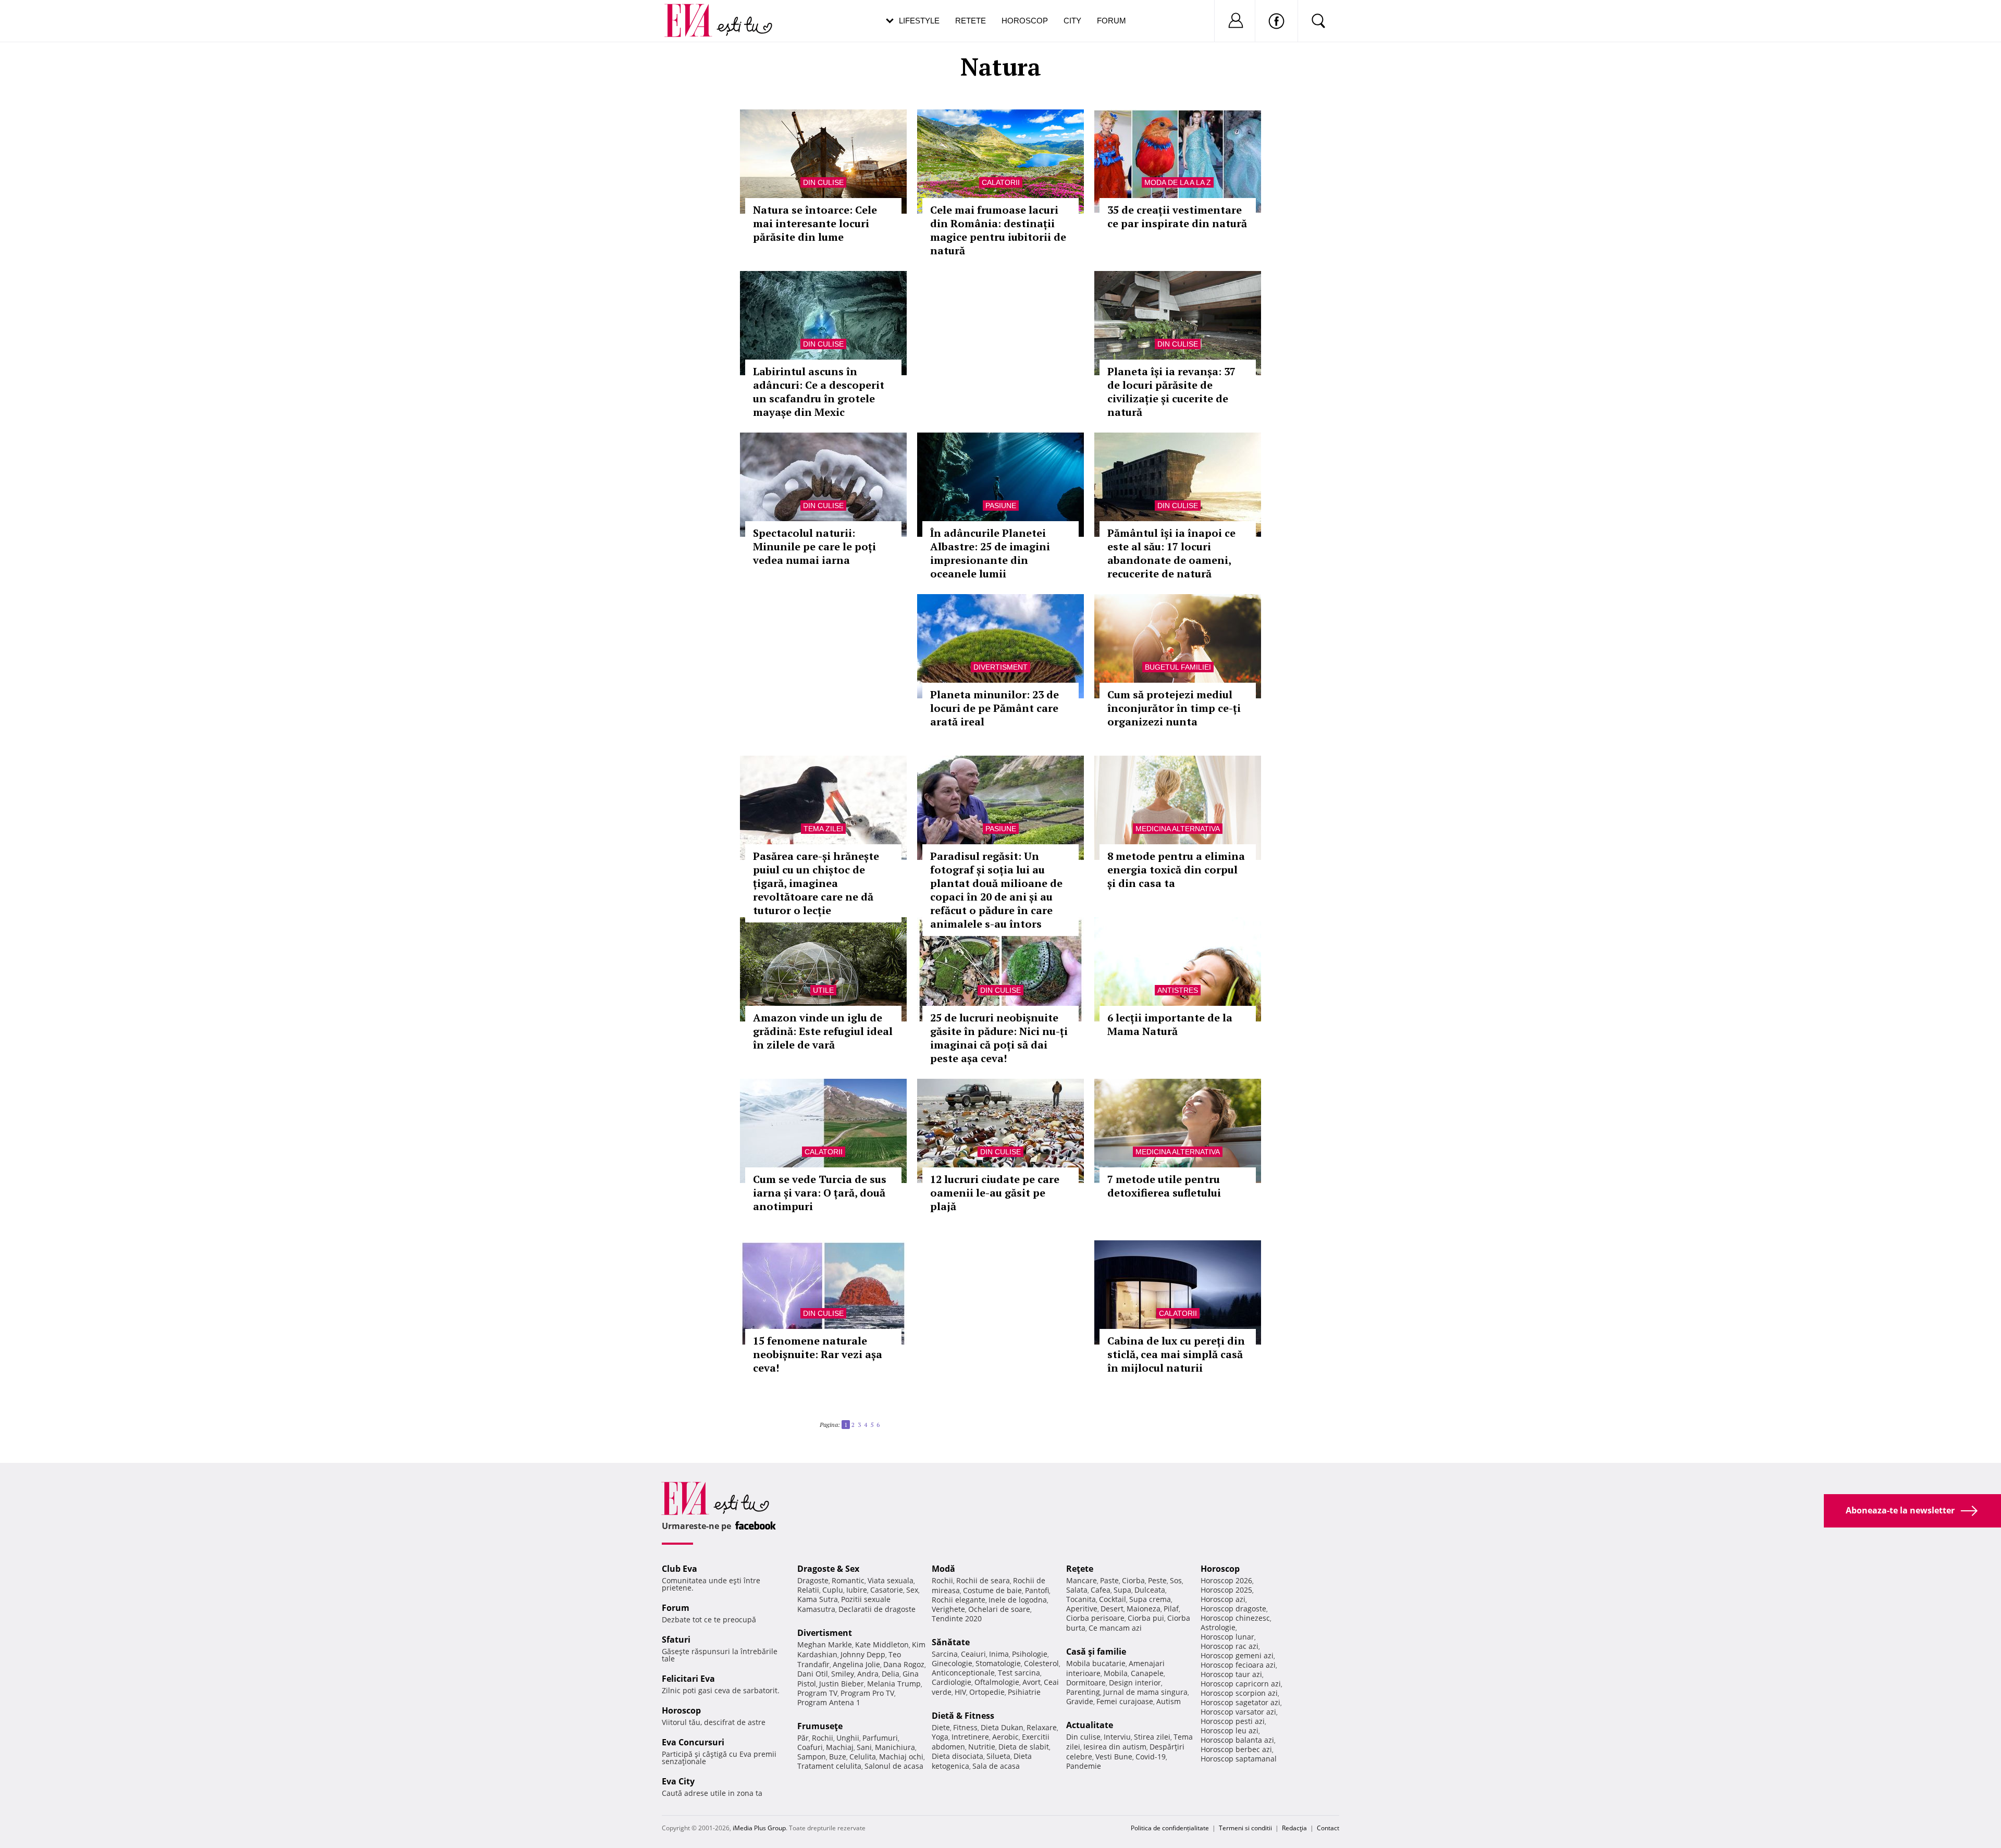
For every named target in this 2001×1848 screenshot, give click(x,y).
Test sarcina (1019, 1673)
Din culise (823, 182)
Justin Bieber (842, 1684)
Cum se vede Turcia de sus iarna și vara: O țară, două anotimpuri (820, 1193)
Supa (1122, 1590)
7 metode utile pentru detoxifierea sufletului (1164, 1186)
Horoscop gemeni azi (1237, 1655)
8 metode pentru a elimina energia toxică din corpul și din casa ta (1176, 870)
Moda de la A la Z (1178, 182)
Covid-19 (1151, 1757)
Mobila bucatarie (1096, 1663)
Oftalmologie (997, 1682)
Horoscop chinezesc (1235, 1618)
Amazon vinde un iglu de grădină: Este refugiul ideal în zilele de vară (823, 1031)
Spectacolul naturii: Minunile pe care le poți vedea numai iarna (814, 546)
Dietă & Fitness (963, 1716)
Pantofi (1037, 1590)
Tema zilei (823, 829)
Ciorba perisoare (1095, 1618)
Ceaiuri (973, 1654)
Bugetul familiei (1178, 667)
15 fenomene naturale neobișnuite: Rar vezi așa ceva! (818, 1354)
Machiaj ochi (901, 1757)
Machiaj (840, 1747)
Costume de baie (992, 1590)
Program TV (817, 1693)
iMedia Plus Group (759, 1828)
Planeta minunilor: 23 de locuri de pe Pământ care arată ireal (995, 708)
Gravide (1080, 1701)
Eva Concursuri (693, 1742)
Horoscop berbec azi (1236, 1749)
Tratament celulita (829, 1766)
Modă (943, 1569)
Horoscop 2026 (1226, 1580)
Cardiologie (952, 1682)
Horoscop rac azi (1230, 1646)
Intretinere (970, 1737)
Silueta (998, 1756)
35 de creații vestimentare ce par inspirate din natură (1177, 217)
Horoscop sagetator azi (1240, 1702)
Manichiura (895, 1747)
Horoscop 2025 (1226, 1590)
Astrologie (1218, 1627)
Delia (891, 1674)
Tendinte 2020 (957, 1618)
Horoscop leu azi (1230, 1730)
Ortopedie (987, 1692)
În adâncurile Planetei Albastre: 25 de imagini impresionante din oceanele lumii (990, 553)
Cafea (1101, 1590)
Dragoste (813, 1580)
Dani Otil (813, 1674)
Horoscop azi (1223, 1599)
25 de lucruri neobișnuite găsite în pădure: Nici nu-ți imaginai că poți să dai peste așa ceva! (999, 1038)
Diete (941, 1727)
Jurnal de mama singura (1145, 1692)
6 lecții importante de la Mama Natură (1170, 1024)
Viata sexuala (891, 1580)
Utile (823, 990)
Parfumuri (880, 1738)
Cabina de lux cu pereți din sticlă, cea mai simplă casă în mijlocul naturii (1176, 1354)
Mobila (1116, 1673)
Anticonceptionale (963, 1673)
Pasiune (1001, 506)
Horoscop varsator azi (1238, 1712)
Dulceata (1150, 1590)
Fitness (965, 1727)
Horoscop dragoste (1233, 1609)
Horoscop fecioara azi (1238, 1665)
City (1072, 21)
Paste (1109, 1580)
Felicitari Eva (688, 1679)
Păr (803, 1738)
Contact (1328, 1828)
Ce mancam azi (1115, 1628)
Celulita (863, 1757)
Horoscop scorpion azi (1239, 1693)
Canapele (1147, 1673)
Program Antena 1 (829, 1702)
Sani (864, 1747)
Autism (1169, 1701)
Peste (1157, 1580)
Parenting (1083, 1692)
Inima (999, 1654)
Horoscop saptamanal (1239, 1759)
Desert (1112, 1609)
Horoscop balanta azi (1237, 1740)
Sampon (812, 1757)
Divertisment (1000, 667)
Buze (838, 1757)
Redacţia (1294, 1828)
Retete (971, 21)
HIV (960, 1692)
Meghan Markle (825, 1644)
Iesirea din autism (1115, 1747)
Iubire (857, 1590)
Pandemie (1084, 1766)
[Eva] (694, 12)
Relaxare (1042, 1727)
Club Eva (680, 1569)
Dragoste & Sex (828, 1569)
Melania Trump (894, 1684)
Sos (1176, 1580)
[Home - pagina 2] (883, 1421)
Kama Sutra (818, 1599)
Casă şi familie (1096, 1652)
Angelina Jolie (856, 1664)
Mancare (1082, 1580)
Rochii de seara (983, 1580)
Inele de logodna (1018, 1600)
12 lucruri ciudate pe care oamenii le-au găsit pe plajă (995, 1193)
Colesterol (1041, 1663)
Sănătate (951, 1642)
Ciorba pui (1146, 1618)
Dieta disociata (958, 1756)
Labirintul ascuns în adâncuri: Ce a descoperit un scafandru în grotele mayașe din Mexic (819, 392)
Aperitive (1082, 1609)
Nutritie (982, 1747)
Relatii (808, 1590)
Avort (1032, 1682)
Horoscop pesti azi (1233, 1721)
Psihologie (1030, 1654)
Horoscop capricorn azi (1241, 1684)
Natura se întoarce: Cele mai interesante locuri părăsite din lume (815, 223)
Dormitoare (1086, 1683)
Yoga (940, 1737)
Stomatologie (998, 1663)
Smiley (843, 1674)
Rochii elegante (959, 1600)
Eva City (678, 1781)
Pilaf (1171, 1609)
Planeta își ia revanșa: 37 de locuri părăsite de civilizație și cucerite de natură (1171, 392)
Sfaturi (676, 1640)
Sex (912, 1590)
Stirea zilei (1152, 1737)
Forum (1111, 21)
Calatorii (1001, 182)
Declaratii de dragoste (877, 1609)
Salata (1077, 1590)
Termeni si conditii (1245, 1828)
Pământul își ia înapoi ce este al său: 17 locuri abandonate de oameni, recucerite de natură (1171, 553)
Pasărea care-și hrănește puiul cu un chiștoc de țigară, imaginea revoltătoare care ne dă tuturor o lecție (816, 883)
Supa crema (1150, 1599)
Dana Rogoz (904, 1664)
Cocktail (1113, 1599)
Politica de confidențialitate (1170, 1828)
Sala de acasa (996, 1766)
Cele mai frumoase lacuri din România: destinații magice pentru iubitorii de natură (998, 230)
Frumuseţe (820, 1726)
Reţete (1080, 1569)
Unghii (848, 1738)
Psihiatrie (1024, 1692)
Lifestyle (919, 21)
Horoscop (1025, 21)
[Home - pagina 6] (886, 1421)
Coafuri (810, 1747)
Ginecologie (952, 1663)
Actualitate (1090, 1725)
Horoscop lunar (1227, 1637)
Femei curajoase (1125, 1701)
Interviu (1117, 1737)
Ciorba (1133, 1580)
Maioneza (1144, 1609)
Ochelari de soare (999, 1609)
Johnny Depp (863, 1654)
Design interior (1135, 1683)
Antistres (1178, 990)
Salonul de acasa (894, 1766)
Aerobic (1005, 1737)
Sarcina (945, 1654)
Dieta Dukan (1002, 1727)
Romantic (848, 1580)
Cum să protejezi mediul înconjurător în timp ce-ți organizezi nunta (1174, 708)
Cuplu (833, 1590)
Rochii (823, 1738)
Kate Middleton (882, 1644)
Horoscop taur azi (1231, 1674)
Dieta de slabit (1024, 1747)
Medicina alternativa (1178, 829)
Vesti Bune (1114, 1757)
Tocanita (1081, 1599)
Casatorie (887, 1590)
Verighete (948, 1609)
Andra (868, 1674)
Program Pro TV (867, 1693)
